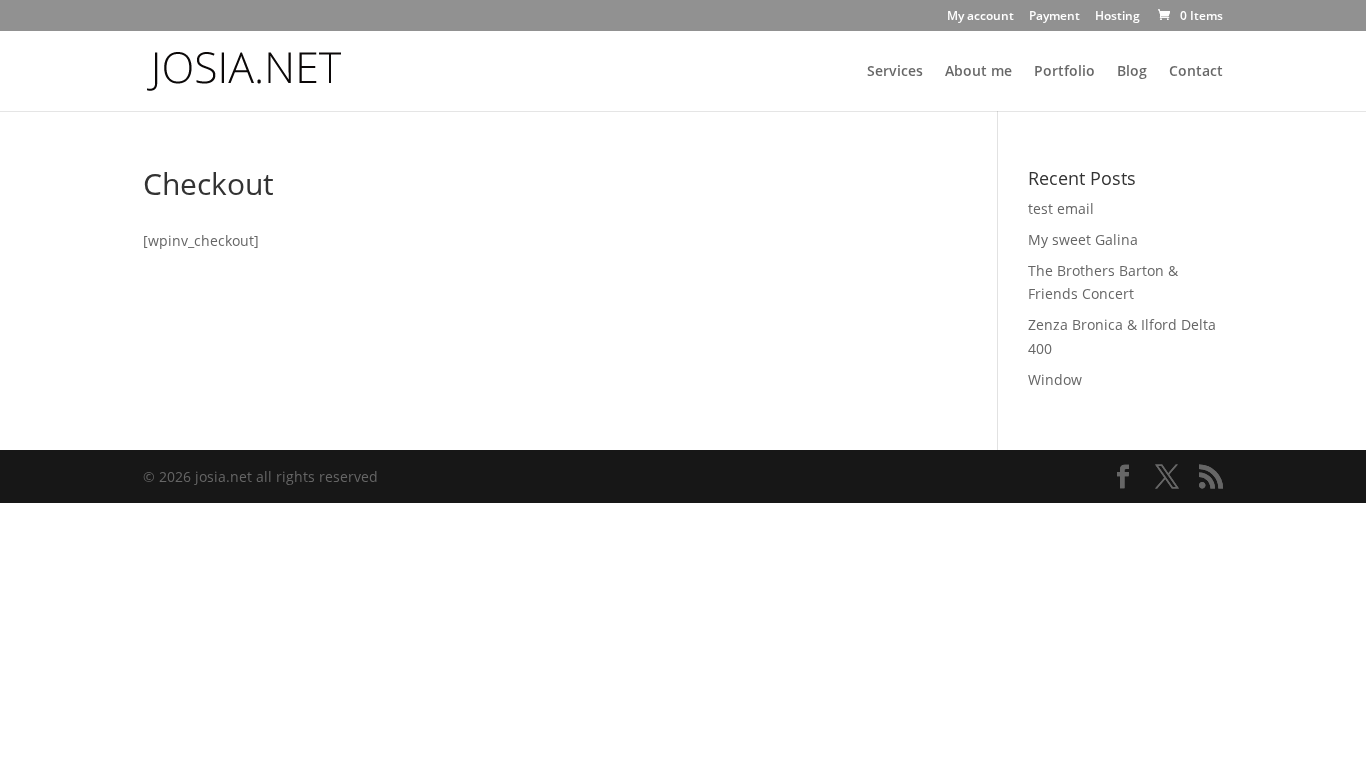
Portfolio (1064, 72)
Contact (1196, 72)
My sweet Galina (1083, 239)
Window (1055, 379)
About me (978, 72)
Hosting (1117, 17)
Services (895, 72)
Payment (1054, 17)
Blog (1132, 72)
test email (1061, 208)
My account (980, 17)
